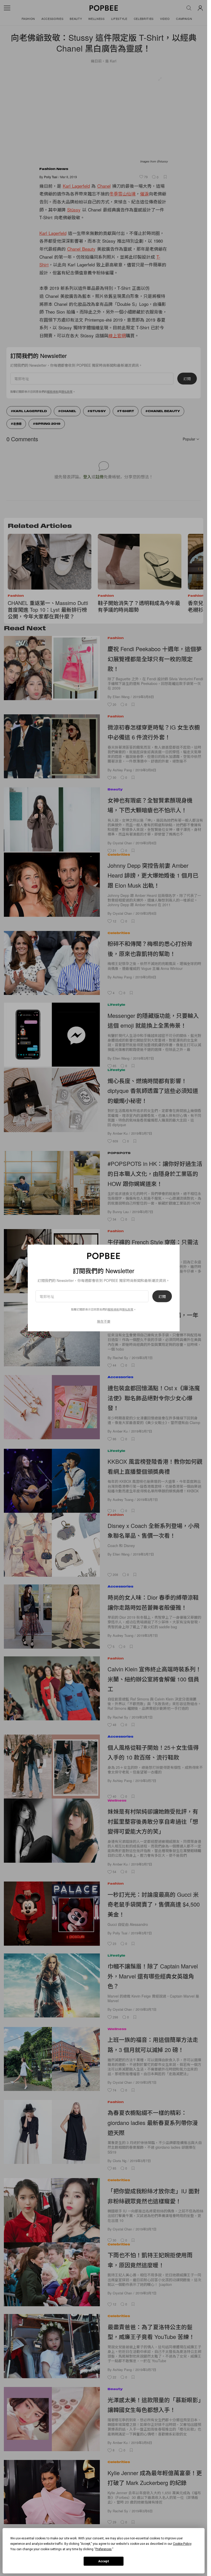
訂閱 (162, 1296)
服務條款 (113, 1309)
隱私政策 (128, 1309)
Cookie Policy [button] (182, 2544)
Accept (104, 2561)
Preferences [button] (104, 2549)
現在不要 (104, 1321)
